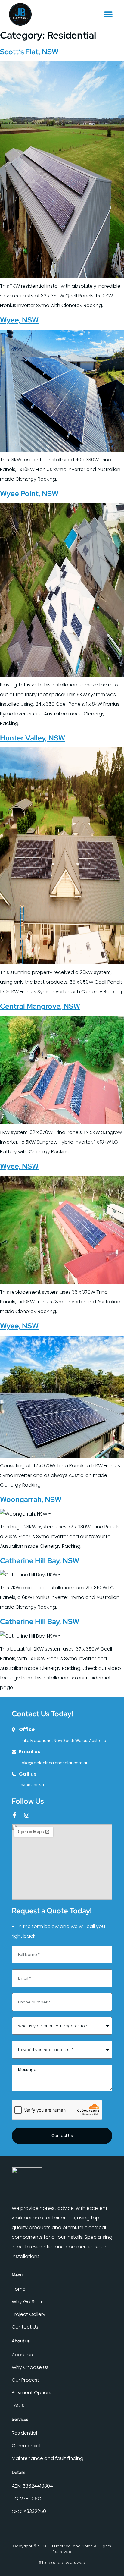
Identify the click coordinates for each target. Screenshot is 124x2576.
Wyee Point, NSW (29, 493)
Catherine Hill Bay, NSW (40, 1561)
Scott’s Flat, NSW (29, 52)
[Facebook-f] (15, 1815)
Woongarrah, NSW (31, 1499)
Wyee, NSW (19, 320)
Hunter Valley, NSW (33, 738)
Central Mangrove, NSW (40, 1006)
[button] (108, 14)
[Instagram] (27, 1815)
